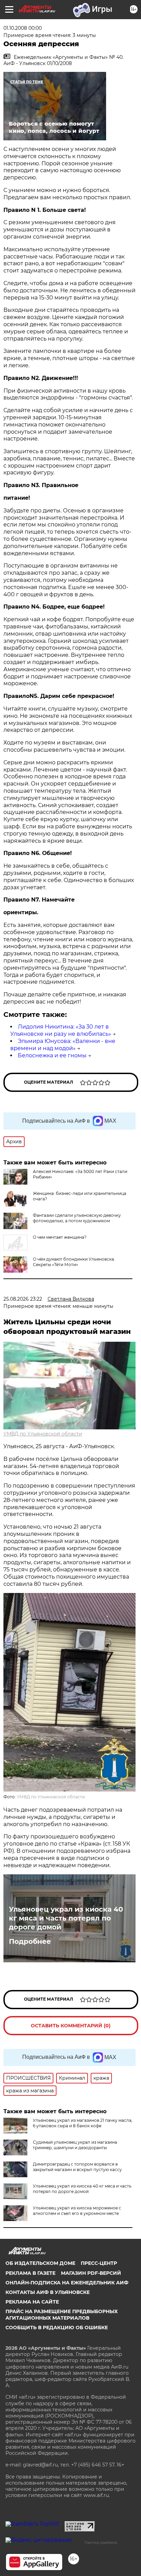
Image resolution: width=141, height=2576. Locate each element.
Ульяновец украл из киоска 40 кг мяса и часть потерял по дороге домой (66, 1918)
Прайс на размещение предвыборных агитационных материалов (62, 2314)
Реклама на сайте (32, 2302)
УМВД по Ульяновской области (43, 1434)
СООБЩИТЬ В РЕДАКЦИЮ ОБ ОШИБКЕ (57, 2328)
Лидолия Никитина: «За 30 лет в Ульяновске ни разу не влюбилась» (61, 1030)
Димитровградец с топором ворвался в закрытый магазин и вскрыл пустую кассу (77, 2167)
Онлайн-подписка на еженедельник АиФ (67, 2283)
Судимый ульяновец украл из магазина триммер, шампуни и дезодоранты (75, 2145)
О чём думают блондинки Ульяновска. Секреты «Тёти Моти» (74, 1262)
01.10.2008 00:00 (23, 28)
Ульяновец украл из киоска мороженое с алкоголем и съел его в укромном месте (77, 2211)
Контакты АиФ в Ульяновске (48, 2292)
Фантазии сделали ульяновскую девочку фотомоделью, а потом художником (77, 1218)
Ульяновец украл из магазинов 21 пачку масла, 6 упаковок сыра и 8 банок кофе (83, 2123)
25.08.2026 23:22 (23, 1299)
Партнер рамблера (101, 2542)
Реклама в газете (30, 2273)
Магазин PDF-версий (91, 2273)
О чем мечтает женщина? (60, 1237)
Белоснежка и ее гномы (52, 1055)
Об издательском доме (40, 2263)
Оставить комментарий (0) (71, 2026)
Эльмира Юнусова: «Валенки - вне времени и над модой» (63, 1045)
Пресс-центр (99, 2263)
